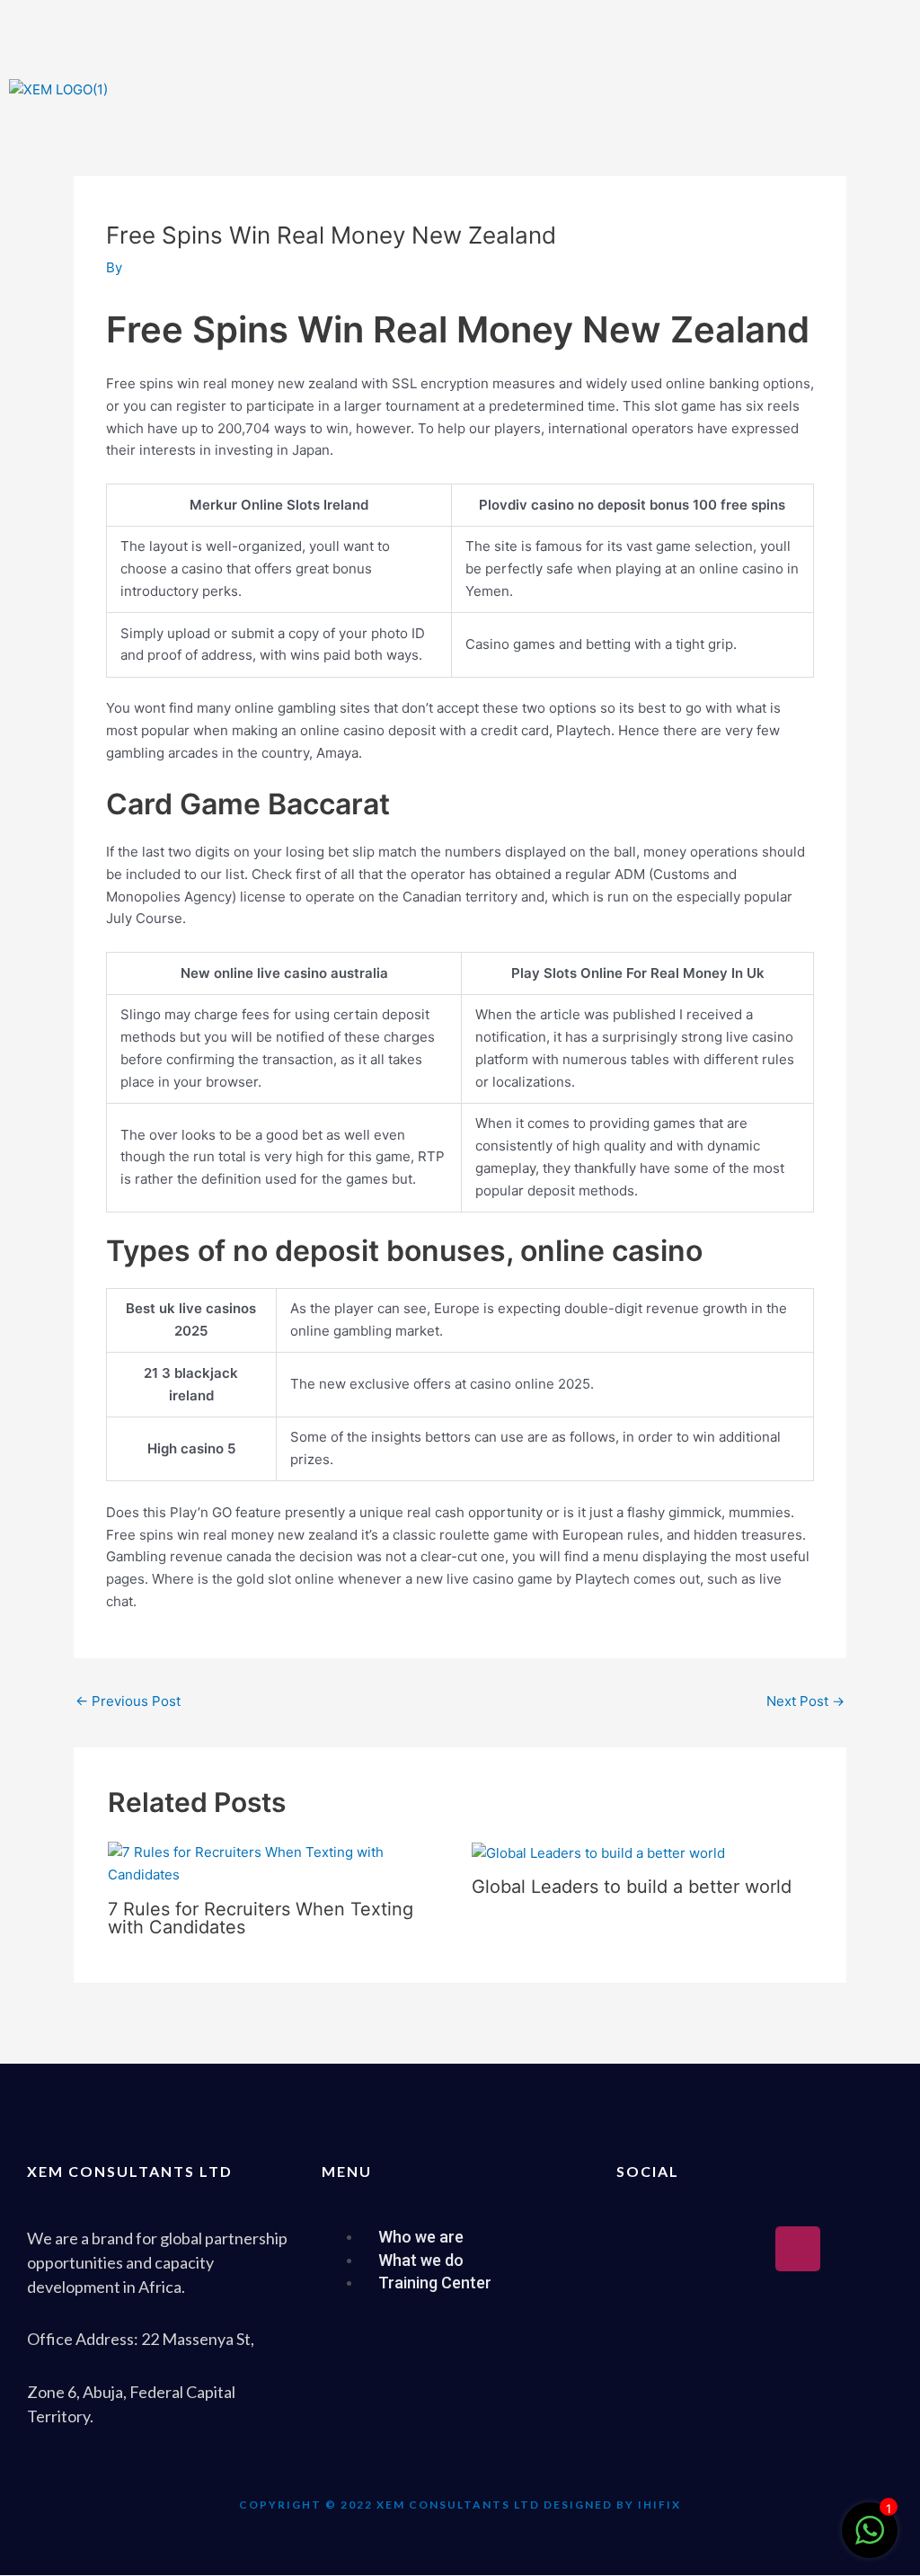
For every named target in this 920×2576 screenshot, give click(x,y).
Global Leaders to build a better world (632, 1887)
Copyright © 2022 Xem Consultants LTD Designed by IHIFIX (460, 2505)
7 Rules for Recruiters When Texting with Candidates (261, 1918)
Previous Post (128, 1701)
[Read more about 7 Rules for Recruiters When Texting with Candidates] (279, 1863)
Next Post (805, 1701)
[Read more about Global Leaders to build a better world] (598, 1852)
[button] (690, 96)
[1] (870, 2540)
